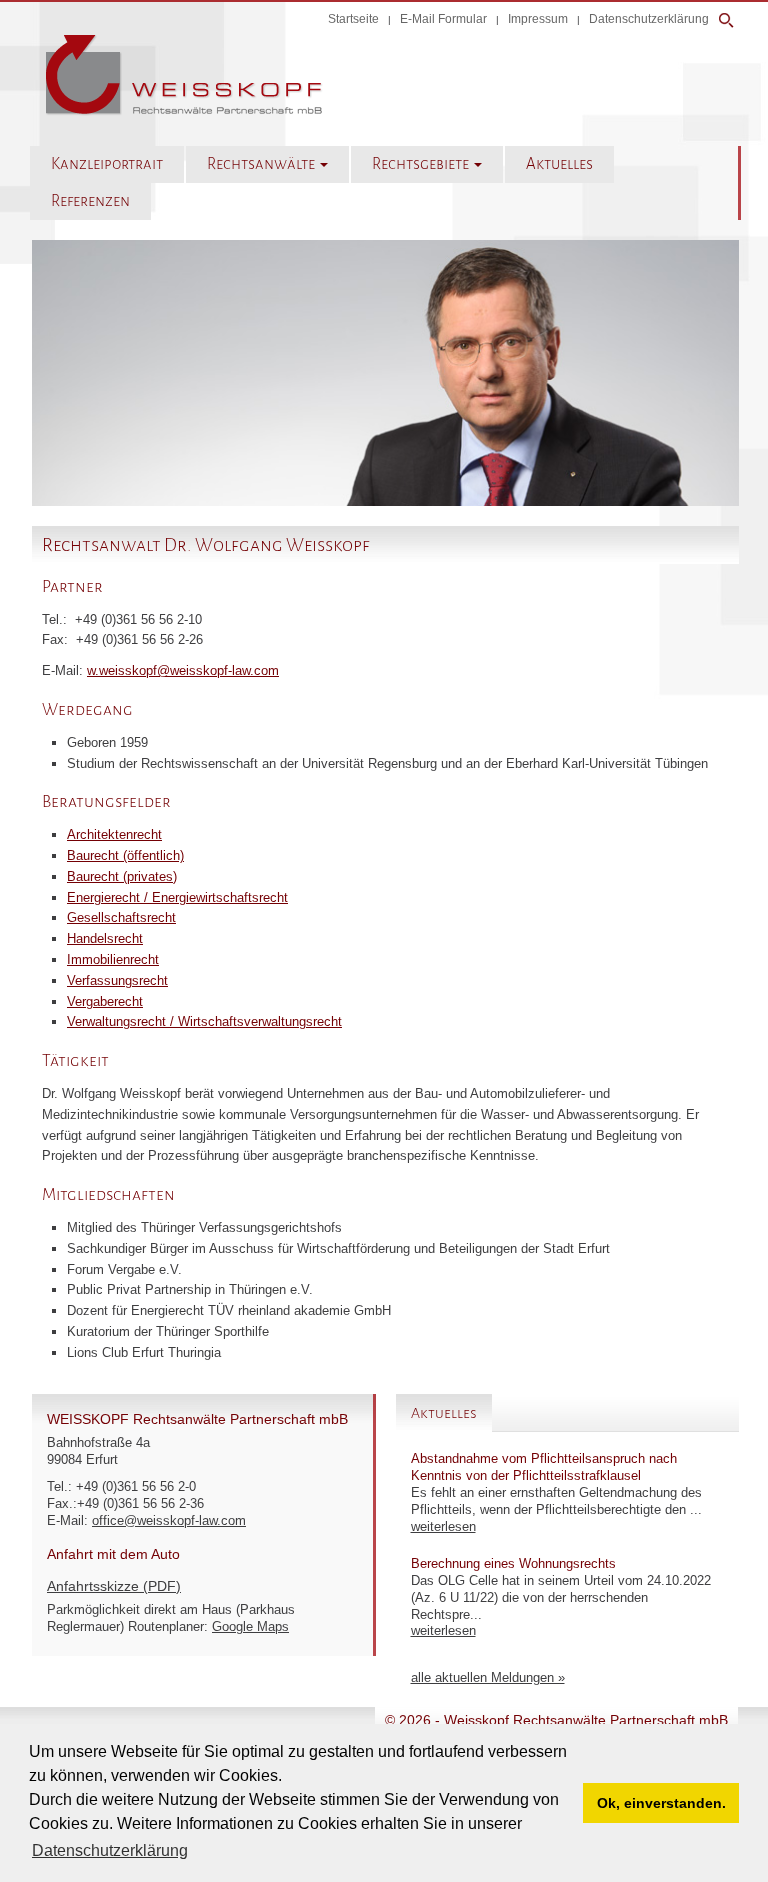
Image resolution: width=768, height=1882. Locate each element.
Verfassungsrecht (117, 980)
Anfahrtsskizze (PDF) (114, 1586)
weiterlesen (443, 1526)
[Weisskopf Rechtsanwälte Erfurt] (184, 111)
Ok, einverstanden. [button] (661, 1803)
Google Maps (250, 1626)
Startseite (353, 19)
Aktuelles (559, 164)
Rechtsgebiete (422, 164)
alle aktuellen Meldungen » (488, 1677)
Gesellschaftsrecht (121, 917)
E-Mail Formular (443, 19)
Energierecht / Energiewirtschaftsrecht (177, 897)
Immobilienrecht (113, 959)
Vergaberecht (105, 1001)
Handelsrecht (105, 938)
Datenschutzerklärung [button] (110, 1850)
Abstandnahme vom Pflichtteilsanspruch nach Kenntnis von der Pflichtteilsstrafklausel (544, 1467)
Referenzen (90, 201)
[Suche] (726, 20)
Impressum (538, 19)
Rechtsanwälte (262, 164)
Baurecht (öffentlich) (125, 855)
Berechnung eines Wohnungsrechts (513, 1563)
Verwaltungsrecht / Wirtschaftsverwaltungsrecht (204, 1021)
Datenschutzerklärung (649, 19)
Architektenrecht (114, 834)
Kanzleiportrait (107, 164)
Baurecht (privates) (122, 876)
